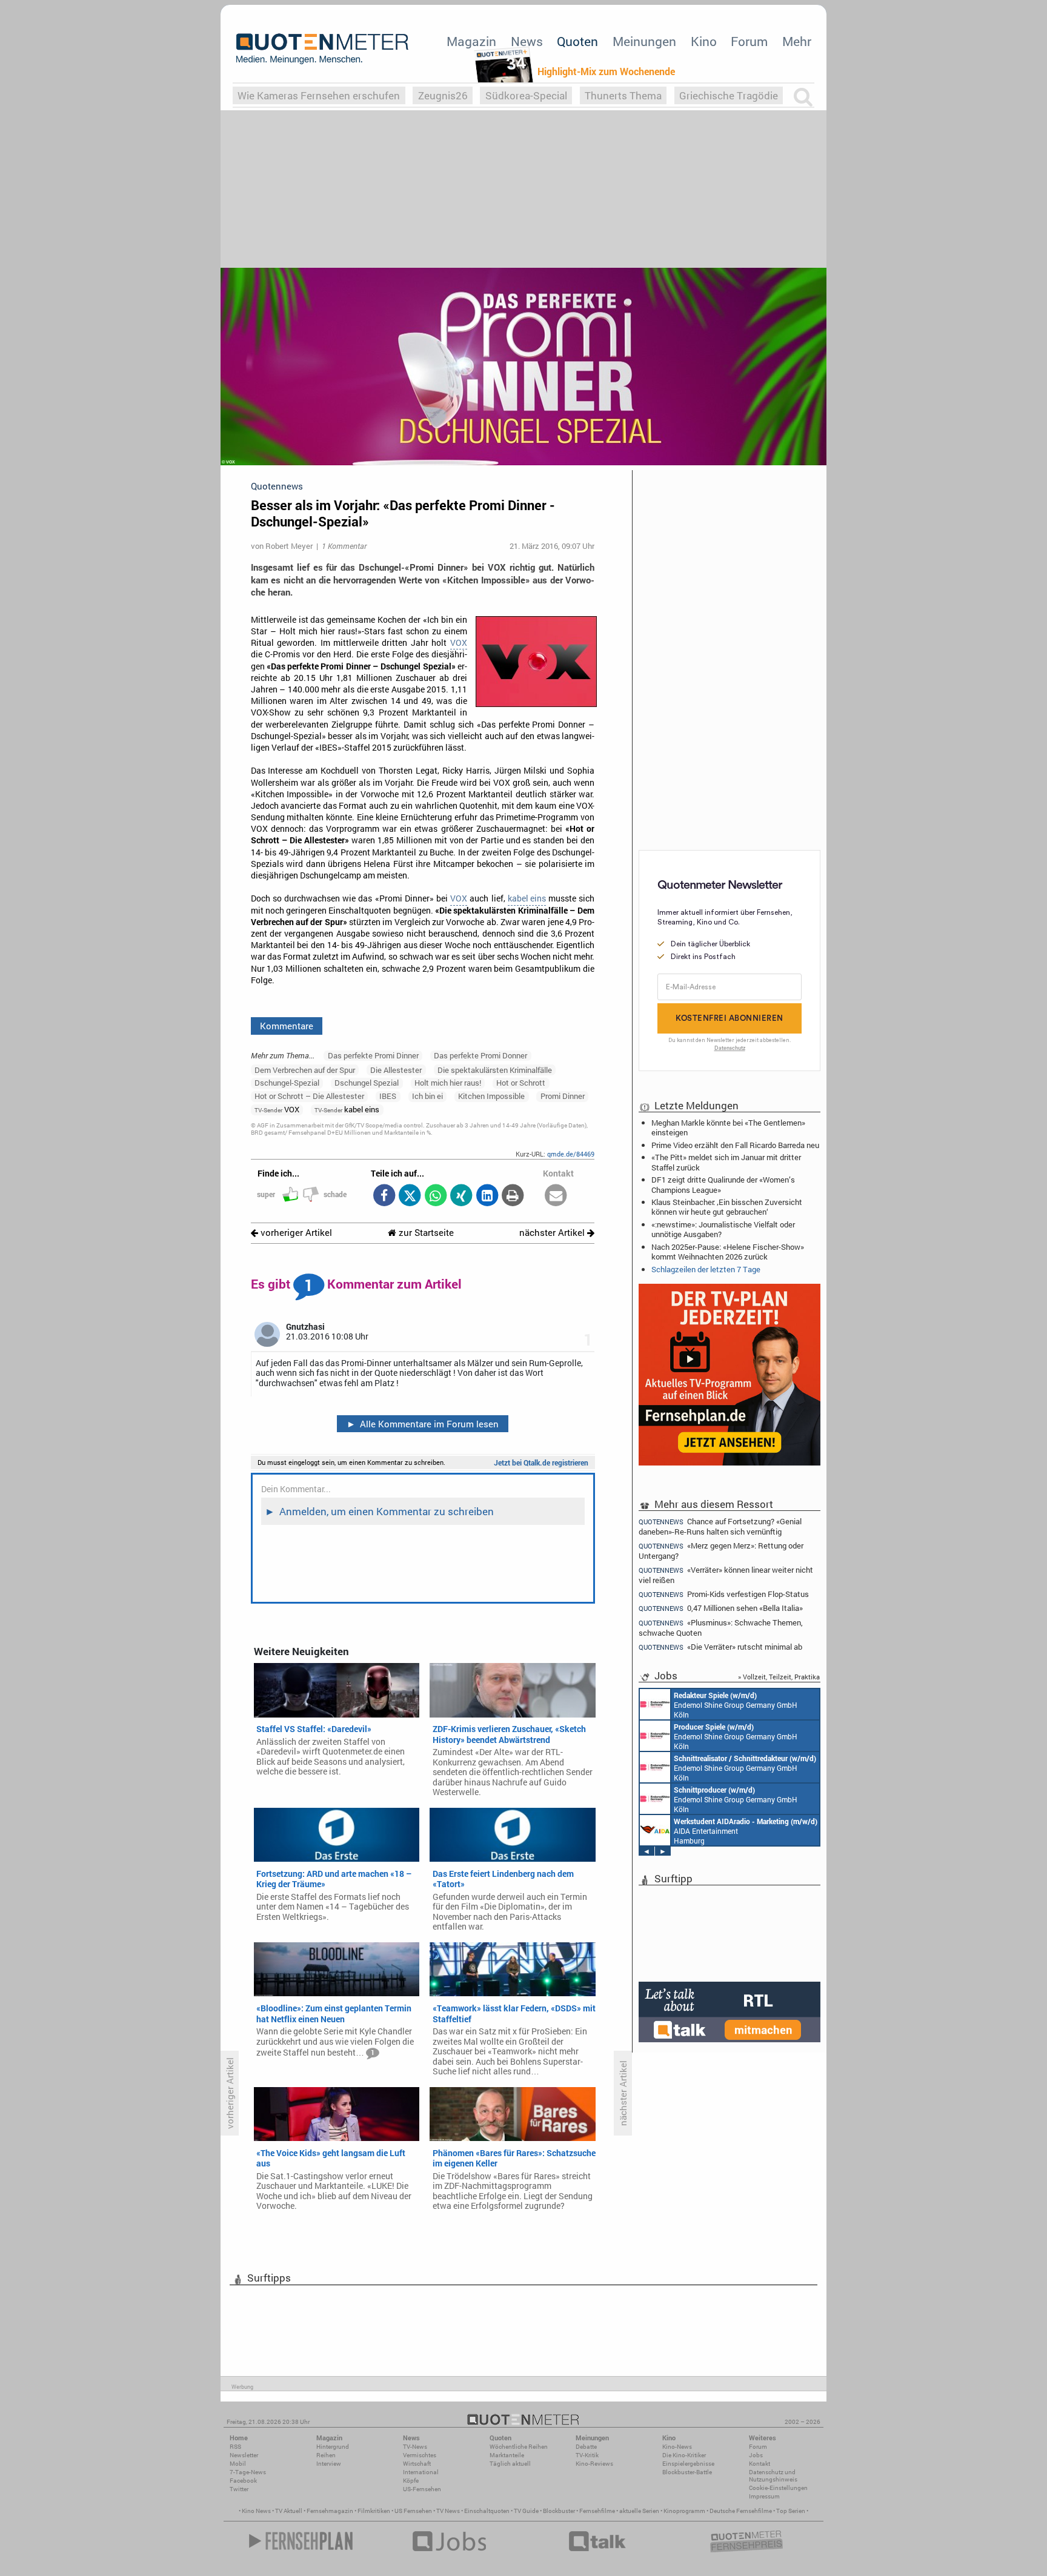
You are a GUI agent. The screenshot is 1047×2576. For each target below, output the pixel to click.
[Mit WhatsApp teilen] (435, 1196)
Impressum (764, 2496)
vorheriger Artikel (295, 1233)
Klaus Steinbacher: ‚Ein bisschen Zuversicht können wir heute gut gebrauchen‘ (727, 1207)
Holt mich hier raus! (448, 1083)
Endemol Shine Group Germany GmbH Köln (736, 1705)
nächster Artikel (553, 1233)
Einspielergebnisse (688, 2464)
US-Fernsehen (422, 2489)
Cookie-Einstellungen (778, 2488)
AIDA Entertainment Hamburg (746, 1831)
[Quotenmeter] (322, 48)
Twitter (239, 2489)
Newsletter (244, 2455)
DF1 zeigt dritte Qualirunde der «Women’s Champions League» (723, 1184)
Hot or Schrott (521, 1083)
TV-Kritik (587, 2455)
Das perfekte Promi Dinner (373, 1055)
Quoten (577, 41)
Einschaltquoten (487, 2511)
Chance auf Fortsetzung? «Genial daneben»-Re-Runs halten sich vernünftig (720, 1526)
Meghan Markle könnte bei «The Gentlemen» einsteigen (728, 1127)
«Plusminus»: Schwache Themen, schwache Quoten (721, 1628)
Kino (704, 41)
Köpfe (411, 2481)
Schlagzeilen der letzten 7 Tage (706, 1269)
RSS (235, 2447)
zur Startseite (425, 1233)
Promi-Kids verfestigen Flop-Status (724, 1594)
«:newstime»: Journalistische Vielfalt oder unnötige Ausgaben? (723, 1229)
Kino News (256, 2511)
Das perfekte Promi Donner (480, 1055)
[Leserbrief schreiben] (556, 1196)
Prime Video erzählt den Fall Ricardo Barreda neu (735, 1145)
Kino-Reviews (594, 2464)
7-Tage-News (248, 2472)
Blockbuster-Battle (687, 2472)
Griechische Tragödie (729, 95)
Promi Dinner (563, 1096)
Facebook (243, 2481)
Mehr (797, 41)
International (421, 2472)
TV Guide (526, 2511)
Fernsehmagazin (330, 2511)
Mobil (238, 2464)
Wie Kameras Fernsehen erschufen (319, 95)
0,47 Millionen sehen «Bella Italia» (721, 1608)
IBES (388, 1096)
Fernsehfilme (597, 2511)
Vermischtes (420, 2455)
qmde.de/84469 (571, 1154)
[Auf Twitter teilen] (410, 1196)
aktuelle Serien (639, 2511)
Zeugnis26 (443, 95)
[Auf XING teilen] (461, 1196)
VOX (459, 643)
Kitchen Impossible (491, 1096)
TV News (448, 2511)
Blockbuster (559, 2511)
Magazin (471, 41)
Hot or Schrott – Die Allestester (309, 1096)
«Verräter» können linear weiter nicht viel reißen (726, 1575)
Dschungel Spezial (367, 1083)
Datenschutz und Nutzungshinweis (773, 2476)
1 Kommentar (344, 546)
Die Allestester (396, 1070)
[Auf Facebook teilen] (384, 1196)
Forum (749, 41)
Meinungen (644, 41)
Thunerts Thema (623, 95)
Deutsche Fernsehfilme (741, 2511)
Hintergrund (333, 2447)
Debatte (586, 2447)
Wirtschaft (417, 2464)
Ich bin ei (427, 1096)
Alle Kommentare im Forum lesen (423, 1424)
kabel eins (527, 898)
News (527, 41)
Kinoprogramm (684, 2511)
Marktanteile (507, 2455)
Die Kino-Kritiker (684, 2455)
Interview (329, 2464)
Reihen (326, 2455)
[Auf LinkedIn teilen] (487, 1196)
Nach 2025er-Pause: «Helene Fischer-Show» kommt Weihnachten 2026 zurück (728, 1252)
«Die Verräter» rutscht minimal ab (720, 1647)
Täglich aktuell (510, 2464)
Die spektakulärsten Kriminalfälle (495, 1070)
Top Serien (791, 2511)
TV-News (415, 2447)
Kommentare (287, 1026)
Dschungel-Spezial (287, 1083)
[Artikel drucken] (513, 1196)
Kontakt (759, 2464)
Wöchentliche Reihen (519, 2447)
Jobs (756, 2455)
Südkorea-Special (526, 95)
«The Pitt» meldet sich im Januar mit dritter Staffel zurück (726, 1162)
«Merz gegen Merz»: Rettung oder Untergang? (721, 1551)
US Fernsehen (413, 2511)
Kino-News (677, 2447)
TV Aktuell (289, 2511)
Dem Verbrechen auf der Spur (305, 1070)
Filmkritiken (374, 2511)
